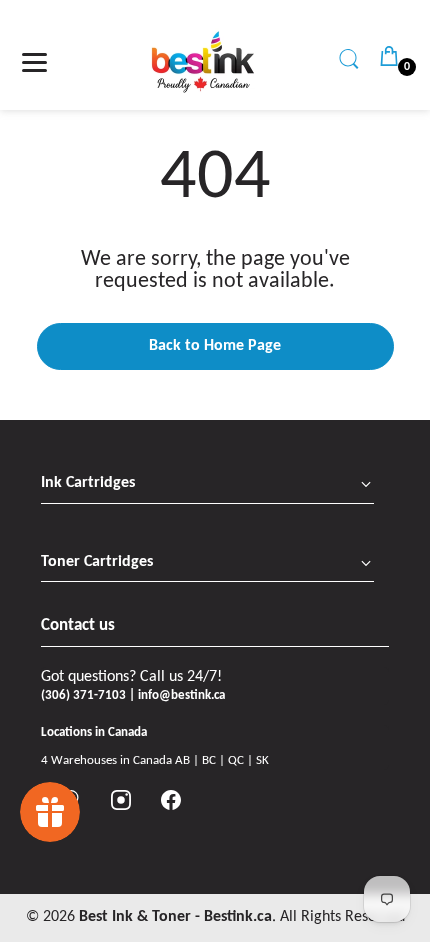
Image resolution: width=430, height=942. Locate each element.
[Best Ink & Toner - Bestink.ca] (203, 62)
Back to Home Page (215, 346)
